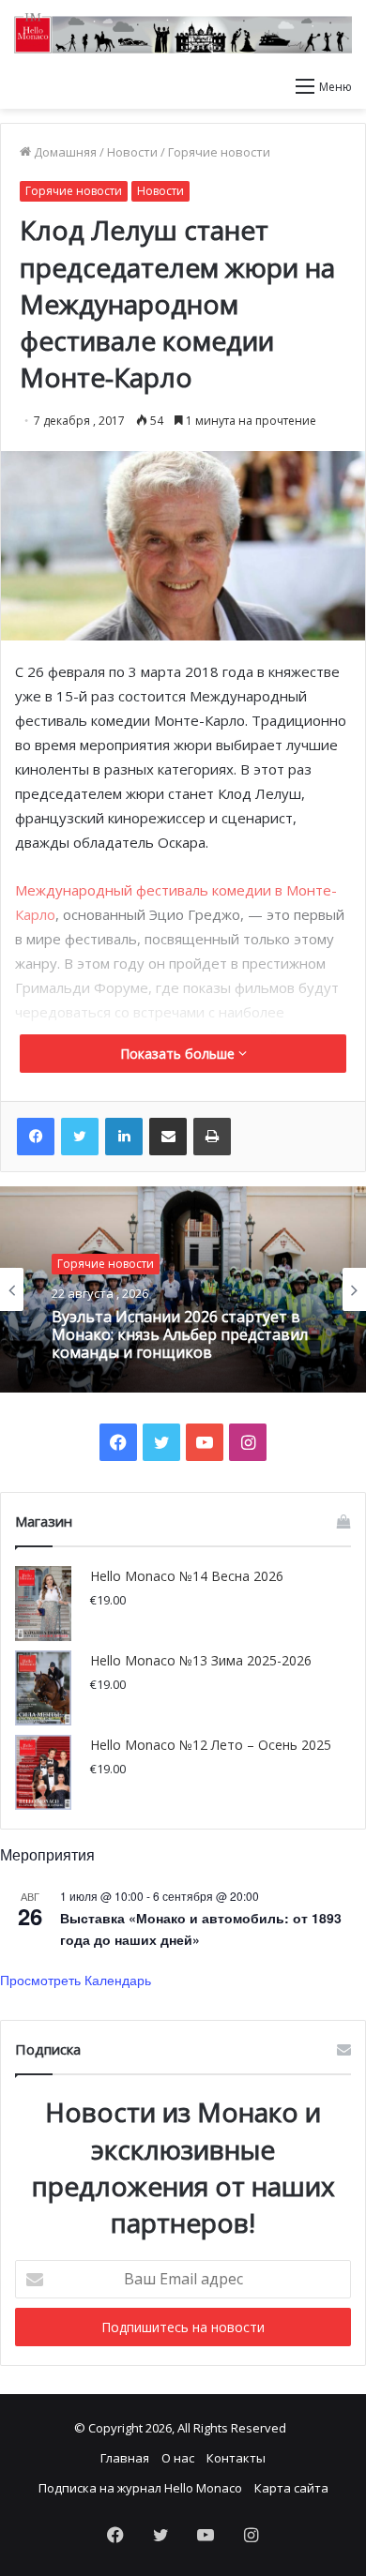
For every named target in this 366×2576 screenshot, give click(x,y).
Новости (132, 152)
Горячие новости (219, 152)
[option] (183, 1289)
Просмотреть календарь (76, 1980)
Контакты (236, 2458)
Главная (125, 2458)
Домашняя (64, 152)
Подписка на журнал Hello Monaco (140, 2488)
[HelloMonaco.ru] (183, 33)
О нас (178, 2458)
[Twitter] (80, 1137)
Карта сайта (291, 2488)
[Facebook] (36, 1137)
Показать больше (179, 1054)
